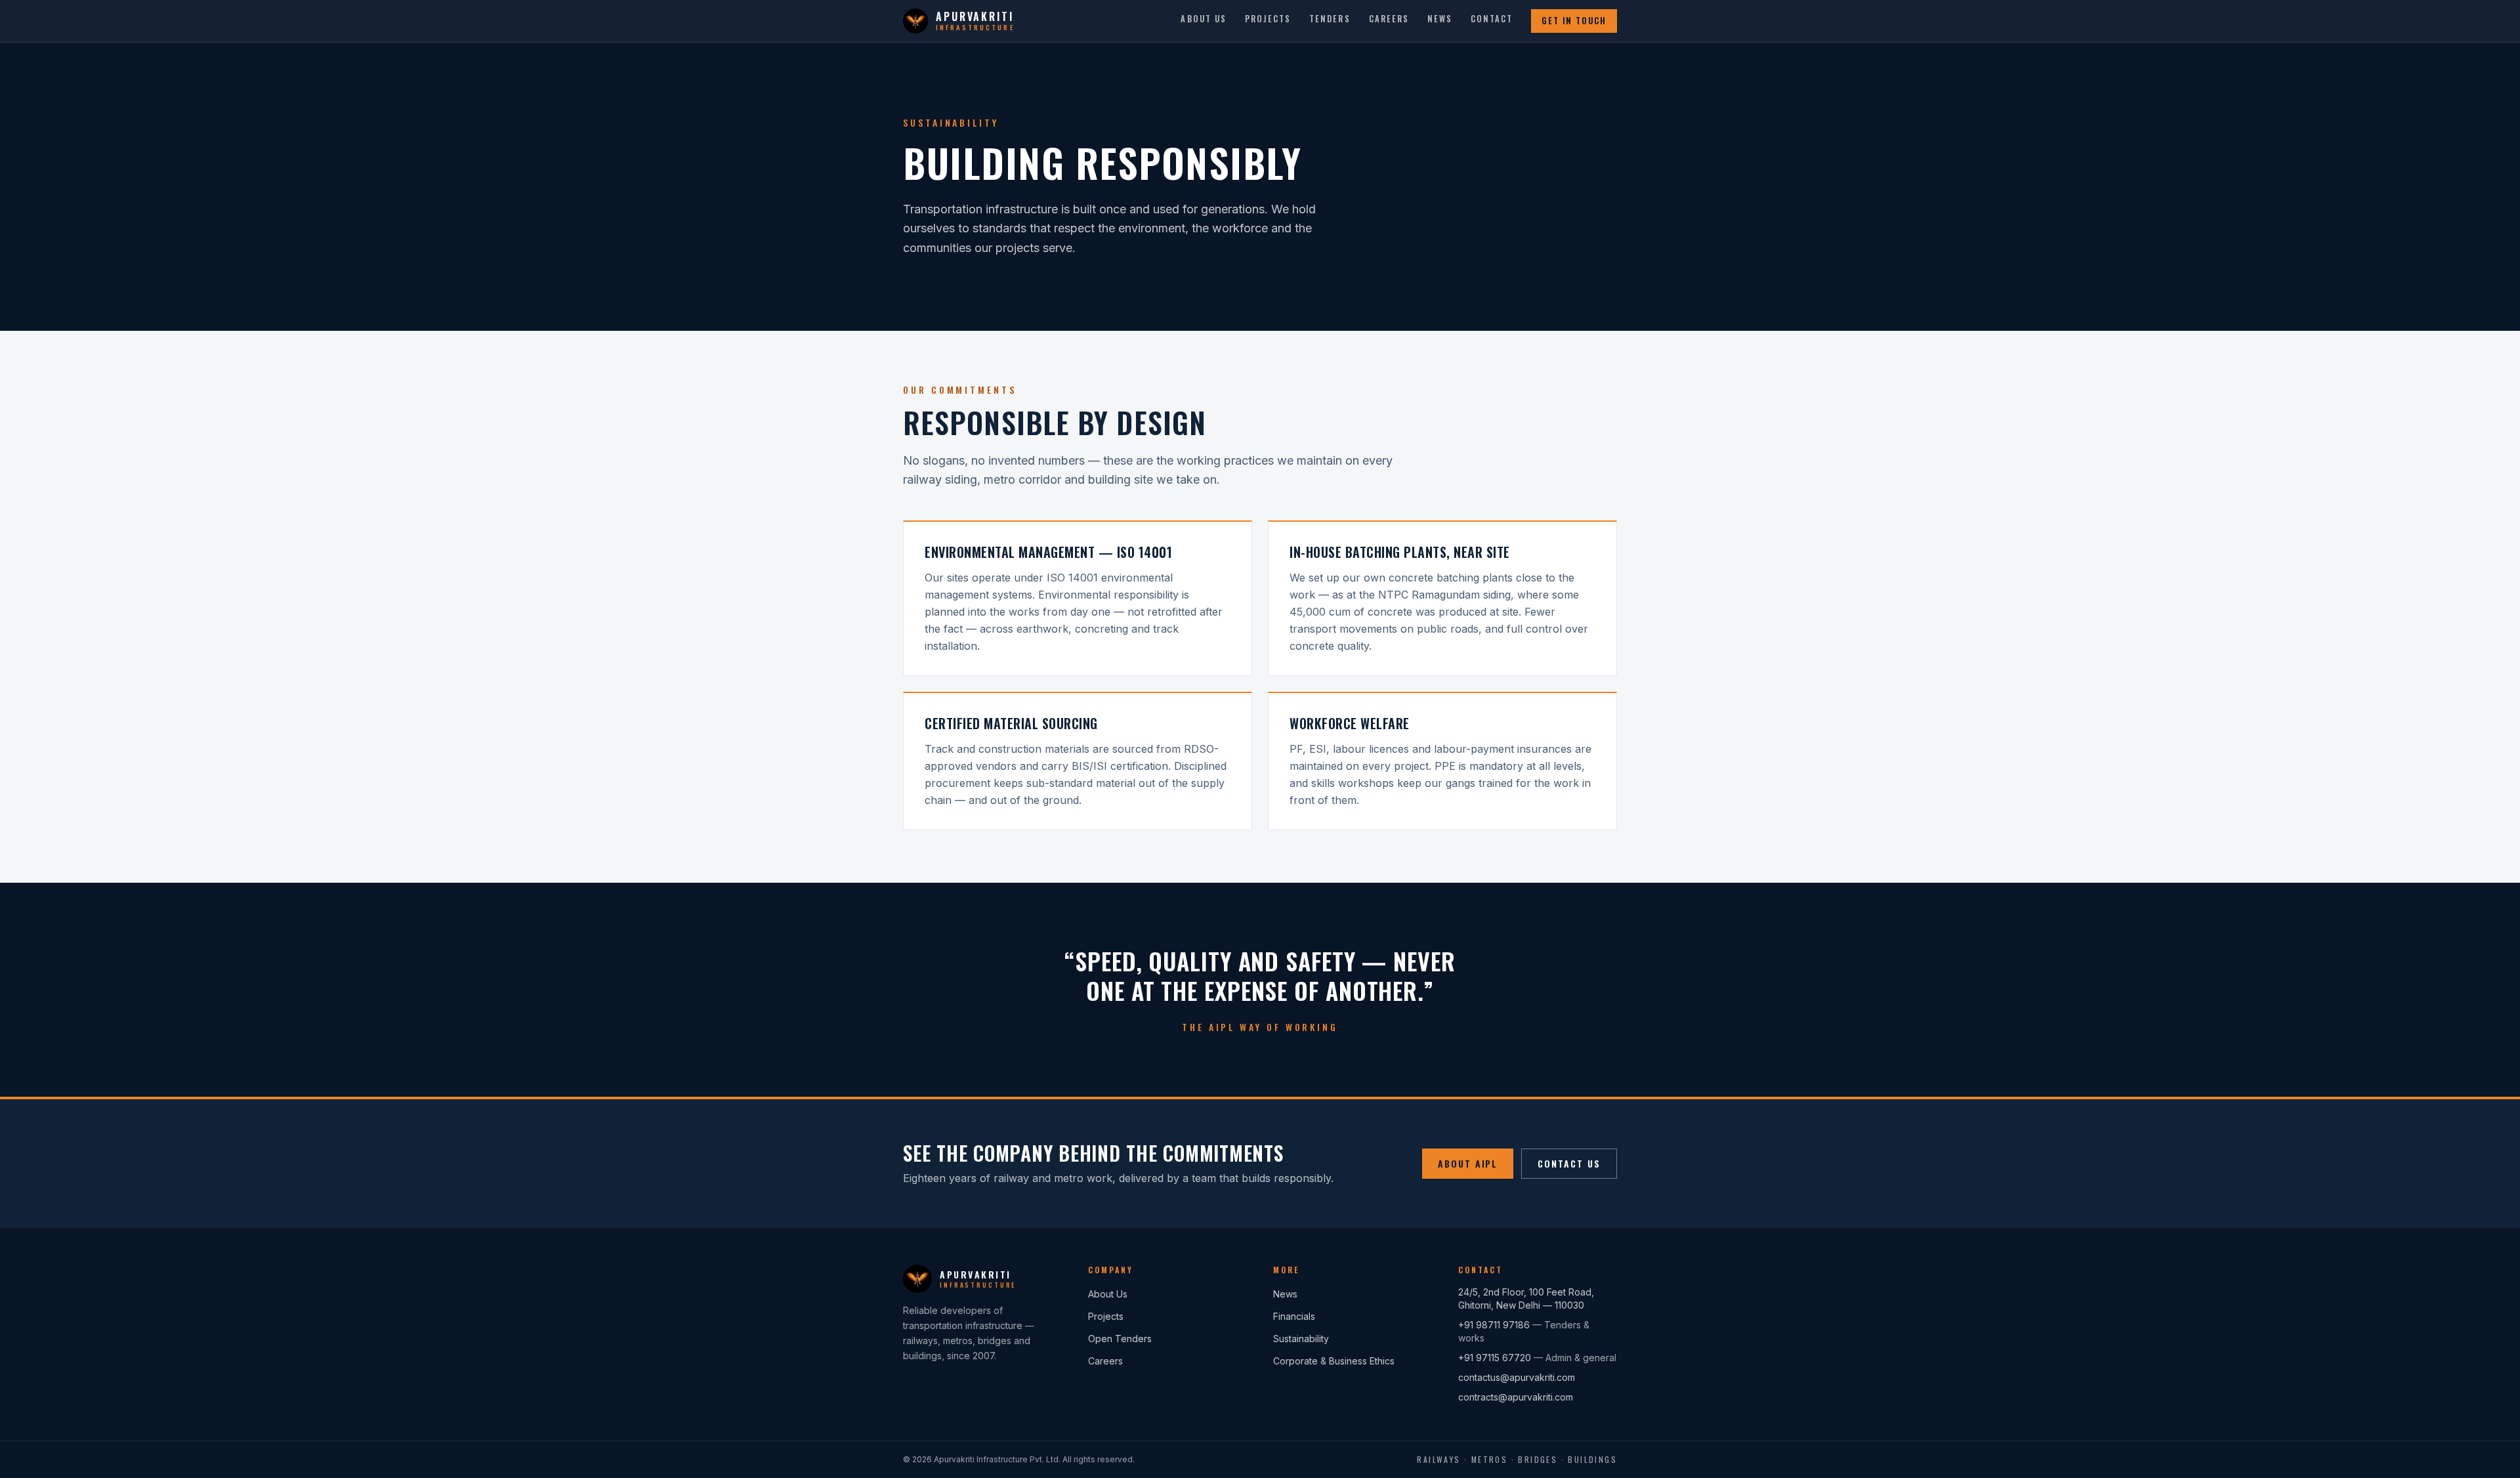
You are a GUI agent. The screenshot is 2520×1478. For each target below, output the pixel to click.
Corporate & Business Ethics (1334, 1361)
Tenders (1330, 19)
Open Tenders (1120, 1339)
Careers (1389, 19)
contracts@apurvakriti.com (1516, 1397)
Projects (1268, 19)
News (1440, 19)
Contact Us (1569, 1163)
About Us (1203, 19)
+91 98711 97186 (1494, 1325)
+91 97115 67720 (1495, 1358)
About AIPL (1468, 1163)
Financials (1294, 1316)
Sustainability (1301, 1339)
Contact (1492, 19)
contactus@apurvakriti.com (1517, 1377)
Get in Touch (1574, 21)
